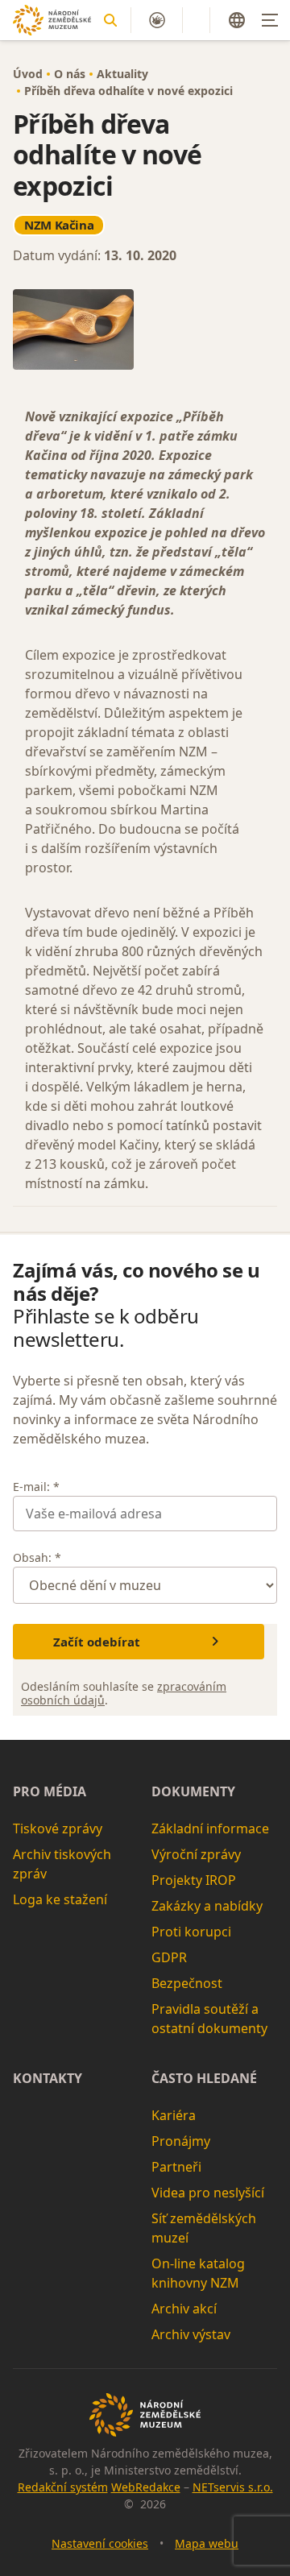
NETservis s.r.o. (233, 2487)
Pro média (50, 1791)
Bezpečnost (187, 1983)
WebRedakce (146, 2487)
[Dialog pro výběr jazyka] (237, 20)
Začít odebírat (97, 1642)
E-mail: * (36, 1487)
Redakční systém (63, 2487)
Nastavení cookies (100, 2543)
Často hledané (204, 2078)
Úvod (28, 74)
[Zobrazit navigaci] (270, 20)
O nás (70, 74)
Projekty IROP (194, 1880)
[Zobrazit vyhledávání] (110, 20)
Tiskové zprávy (58, 1828)
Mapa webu (207, 2543)
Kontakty (48, 2078)
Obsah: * (37, 1557)
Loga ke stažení (60, 1899)
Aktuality (122, 74)
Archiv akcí (184, 2309)
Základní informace (210, 1828)
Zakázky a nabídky (207, 1906)
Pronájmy (181, 2141)
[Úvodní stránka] (52, 20)
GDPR (169, 1957)
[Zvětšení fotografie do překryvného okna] (145, 329)
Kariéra (174, 2115)
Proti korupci (191, 1932)
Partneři (176, 2167)
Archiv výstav (191, 2334)
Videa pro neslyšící (208, 2193)
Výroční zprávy (196, 1854)
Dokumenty (193, 1791)
